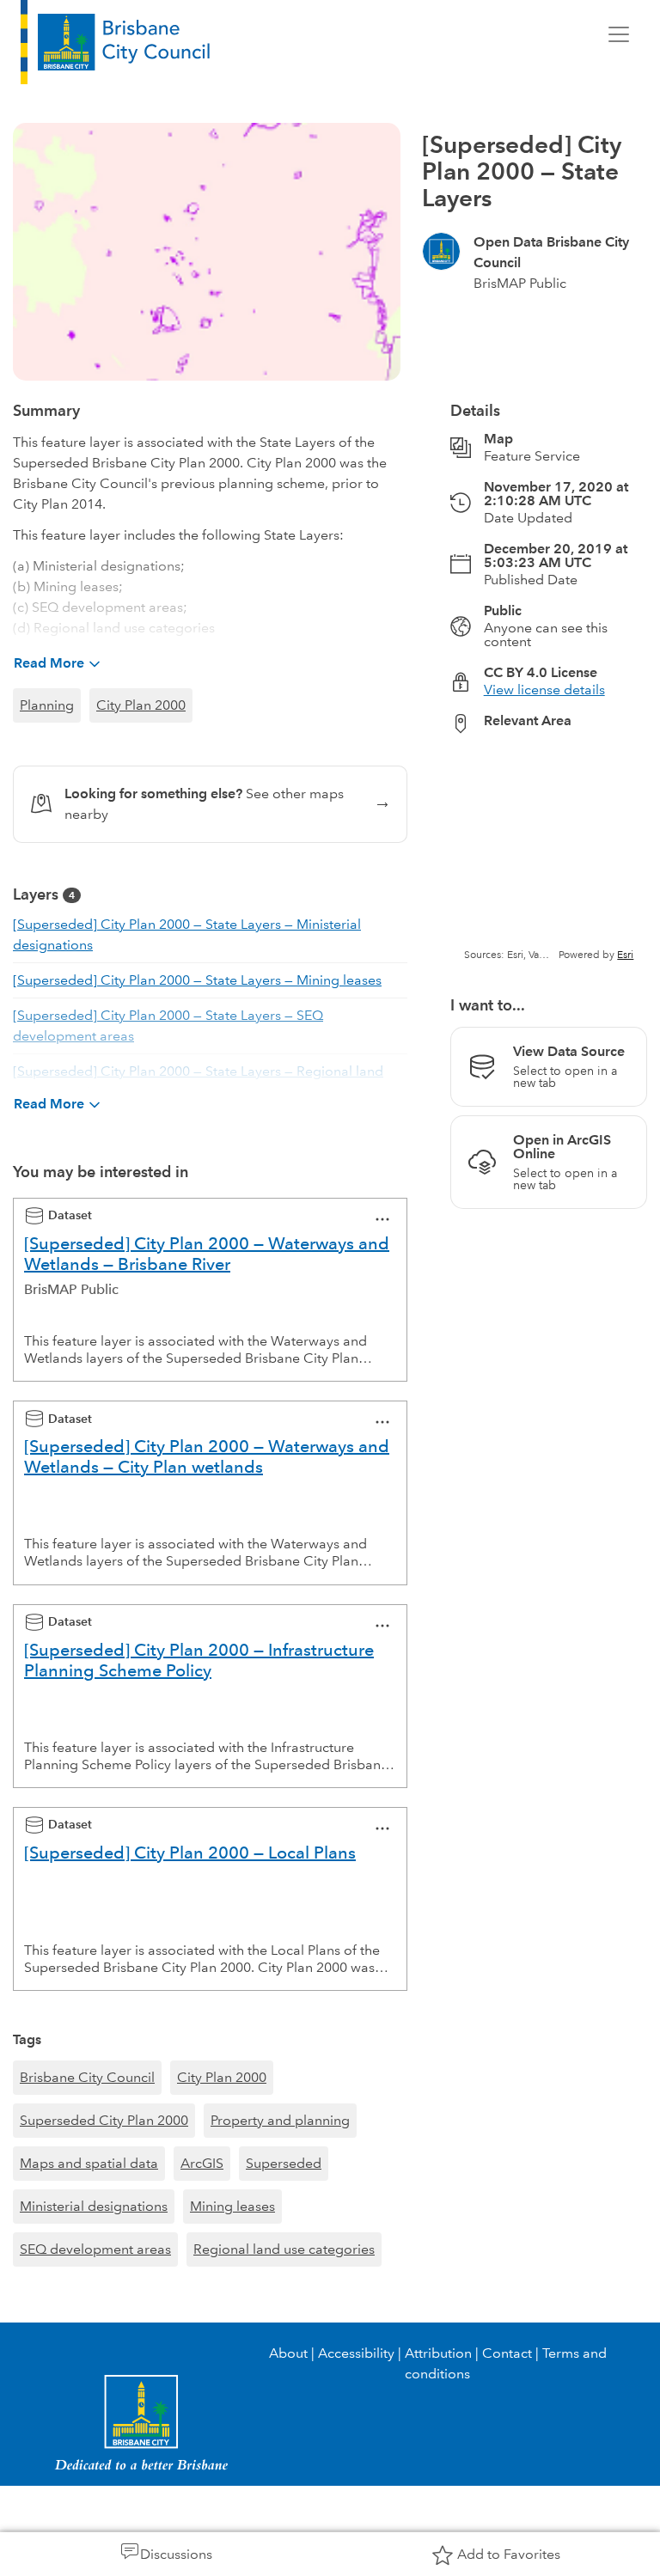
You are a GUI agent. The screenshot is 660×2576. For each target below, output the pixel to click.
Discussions (176, 2554)
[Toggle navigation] (619, 34)
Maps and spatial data (89, 2163)
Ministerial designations (94, 2206)
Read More (49, 663)
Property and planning (280, 2120)
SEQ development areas (95, 2249)
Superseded (284, 2163)
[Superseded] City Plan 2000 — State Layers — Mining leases (197, 980)
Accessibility (356, 2353)
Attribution (438, 2353)
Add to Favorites (509, 2554)
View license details (544, 690)
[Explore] (549, 855)
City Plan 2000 (141, 705)
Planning (47, 705)
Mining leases (232, 2206)
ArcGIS (202, 2163)
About (288, 2353)
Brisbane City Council (87, 2077)
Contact (507, 2353)
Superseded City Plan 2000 (104, 2120)
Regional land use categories (284, 2249)
